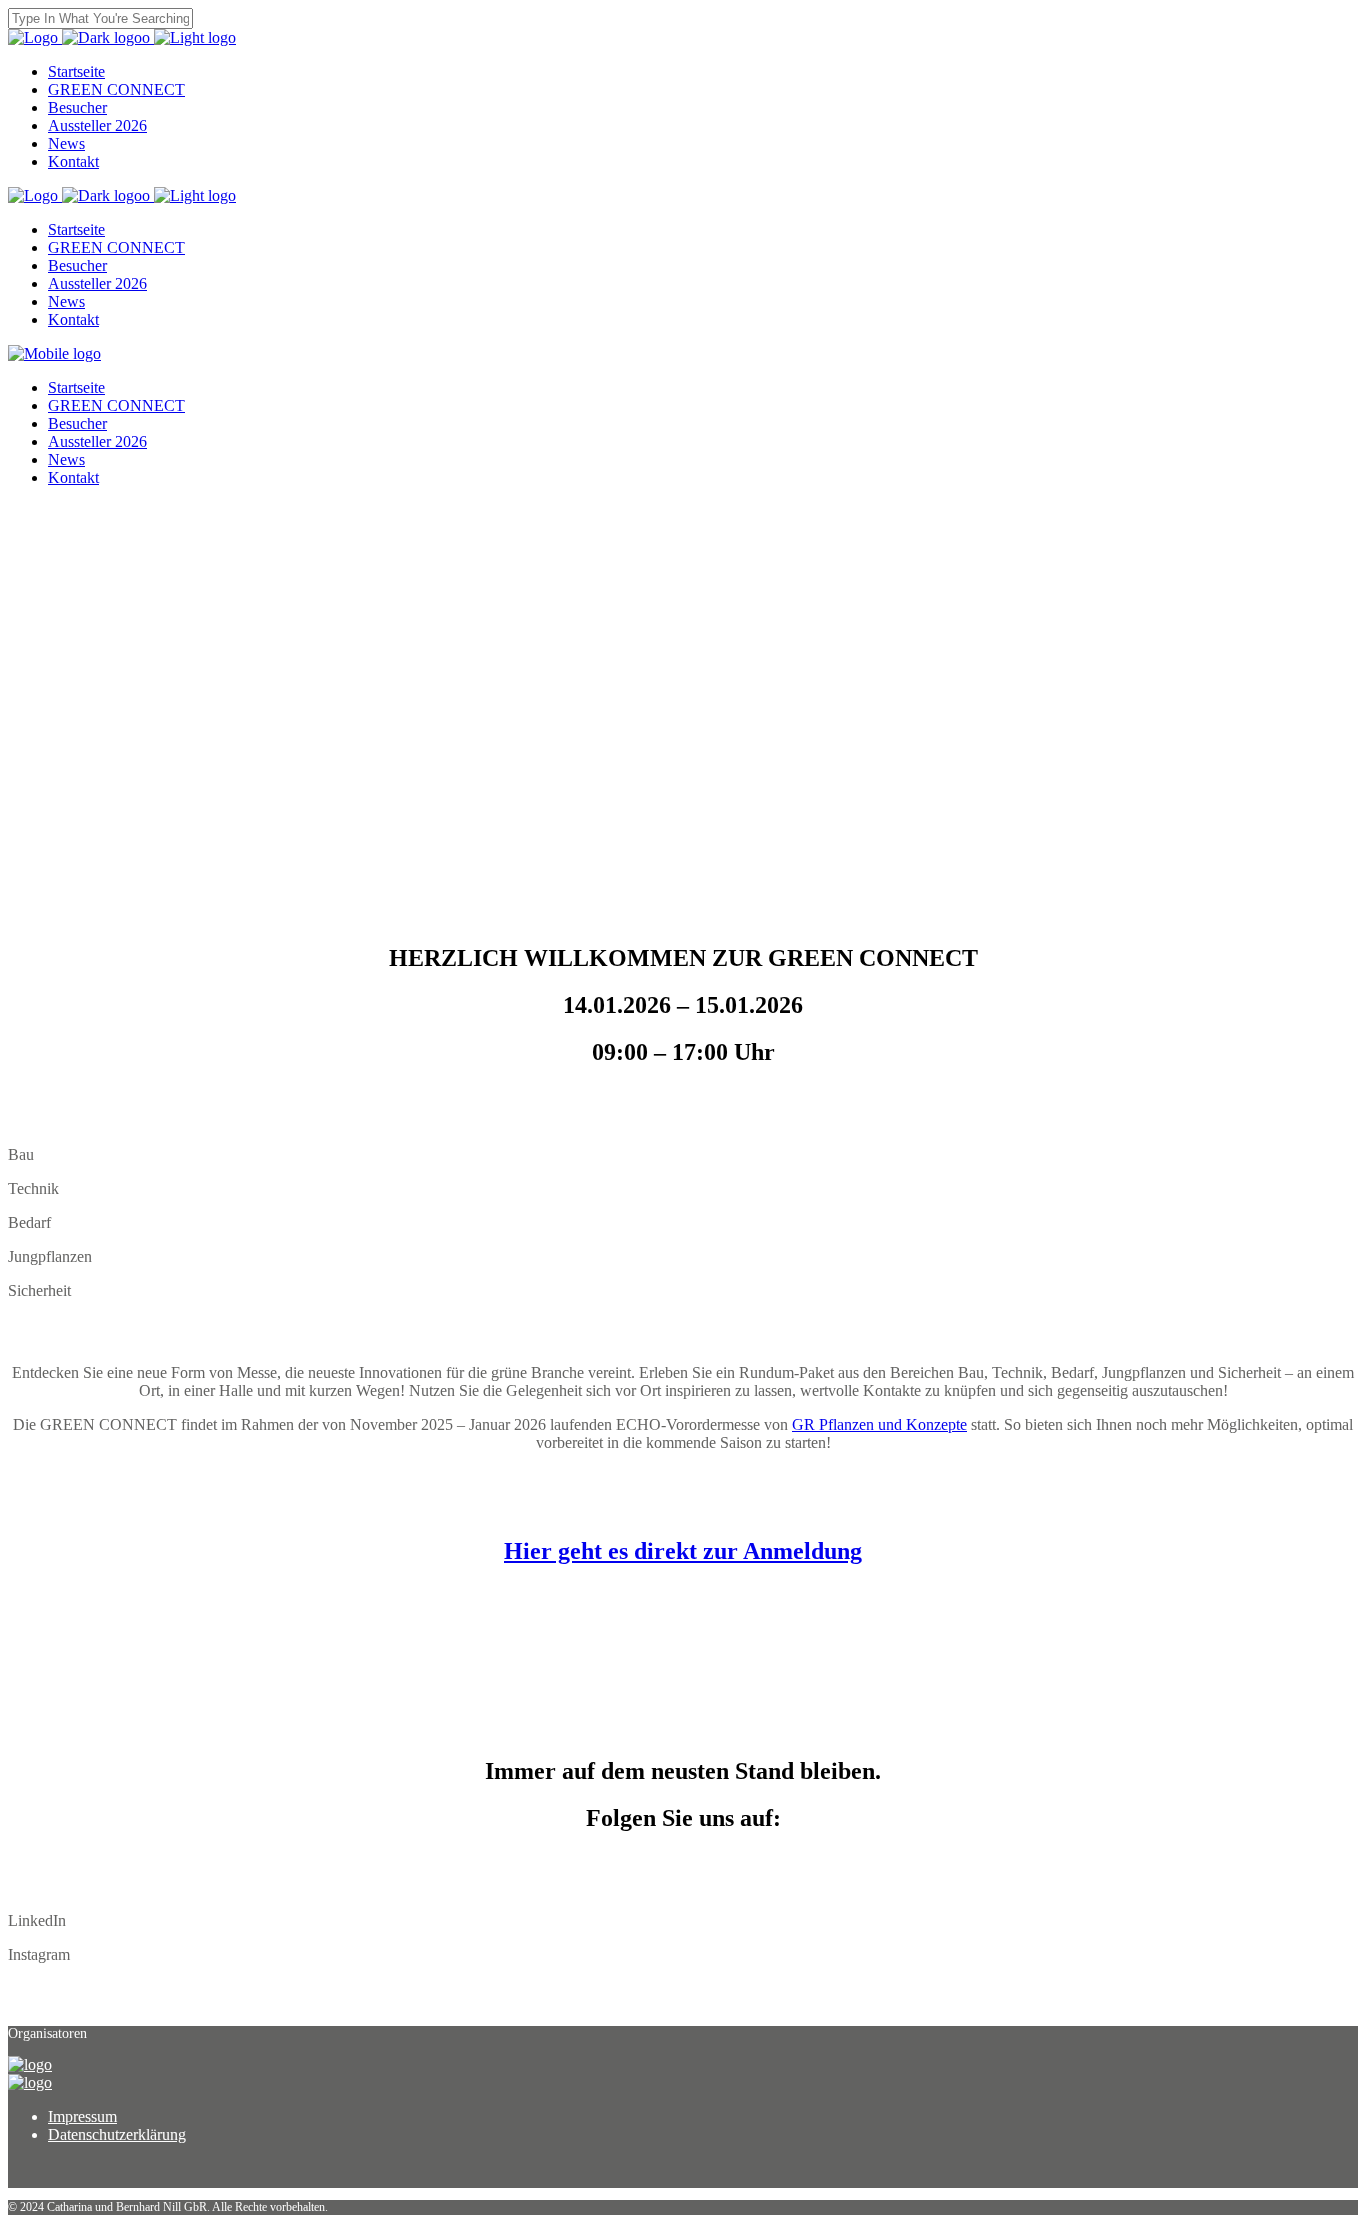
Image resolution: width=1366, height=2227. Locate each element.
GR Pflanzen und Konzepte (879, 1424)
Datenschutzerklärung (117, 2134)
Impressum (82, 2116)
